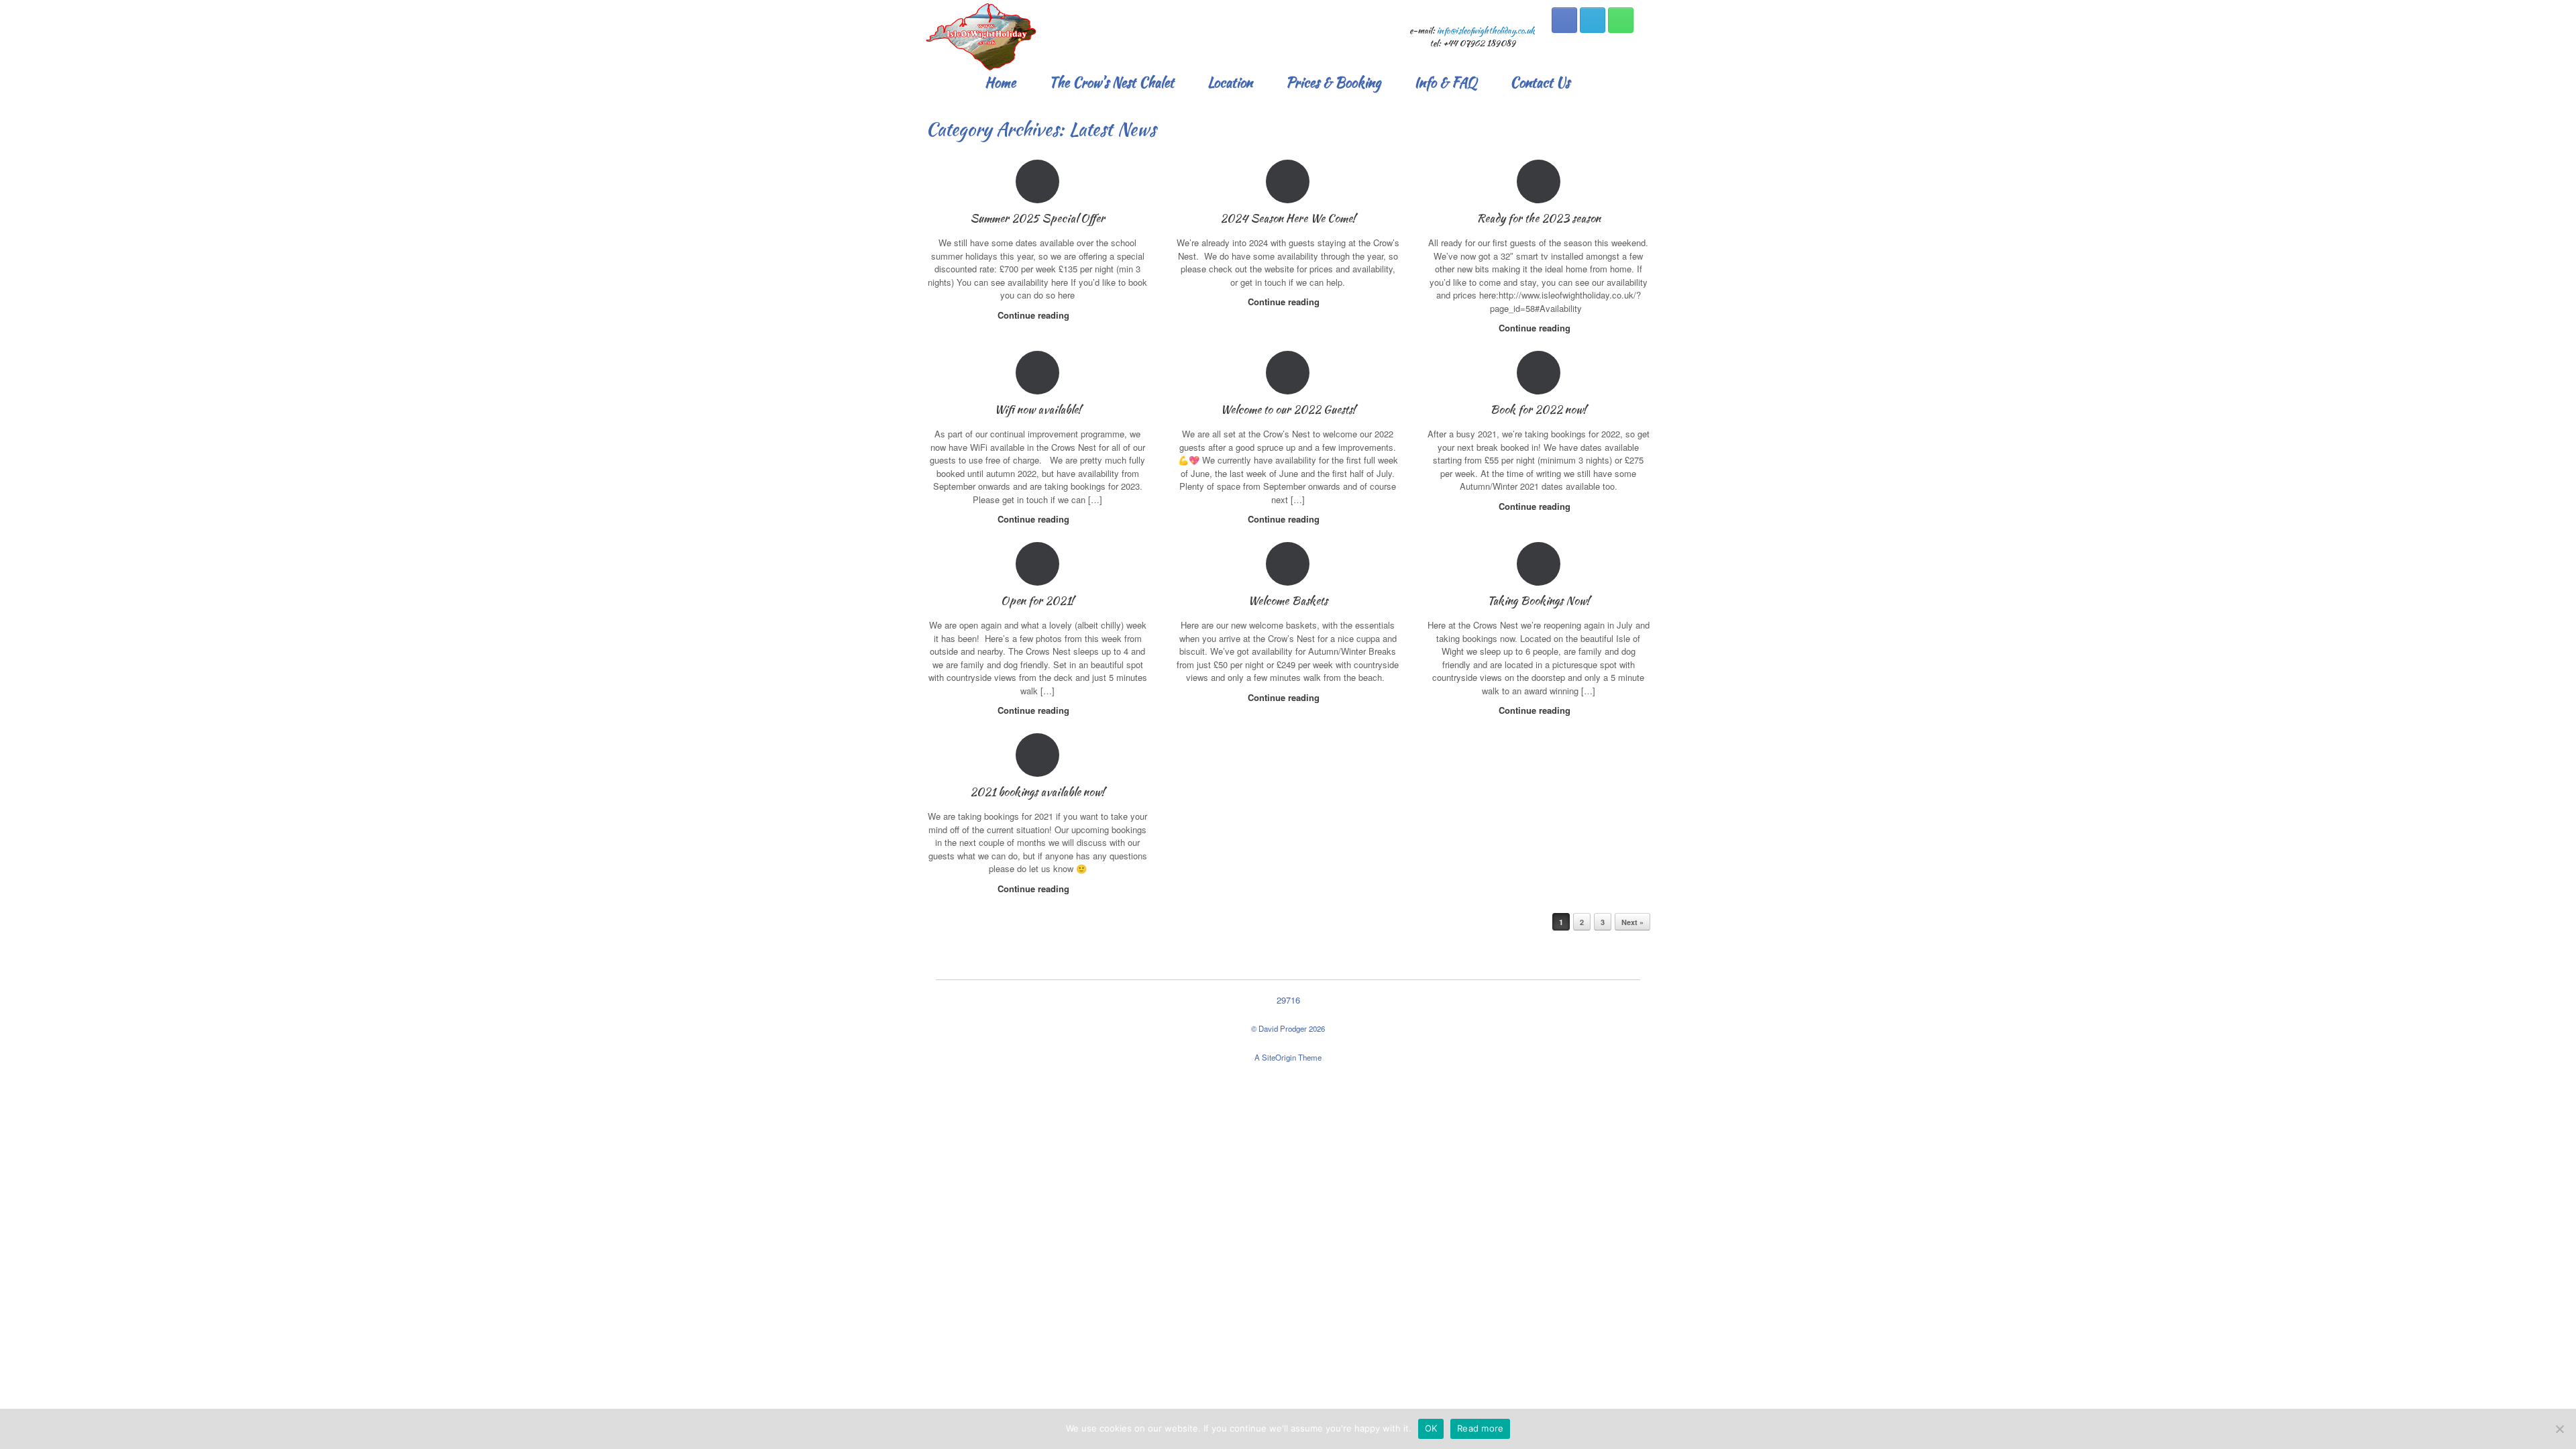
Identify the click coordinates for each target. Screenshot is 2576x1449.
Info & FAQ (1445, 83)
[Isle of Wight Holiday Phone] (1621, 20)
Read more (1480, 1428)
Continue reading (1035, 315)
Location (1230, 83)
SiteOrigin (1279, 1057)
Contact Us (1540, 83)
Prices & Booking (1333, 83)
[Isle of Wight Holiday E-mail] (1593, 20)
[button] (1630, 83)
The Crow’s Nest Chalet (1112, 83)
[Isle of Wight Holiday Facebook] (1564, 20)
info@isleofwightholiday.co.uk (1486, 31)
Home (1000, 83)
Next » (1632, 922)
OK (1431, 1428)
